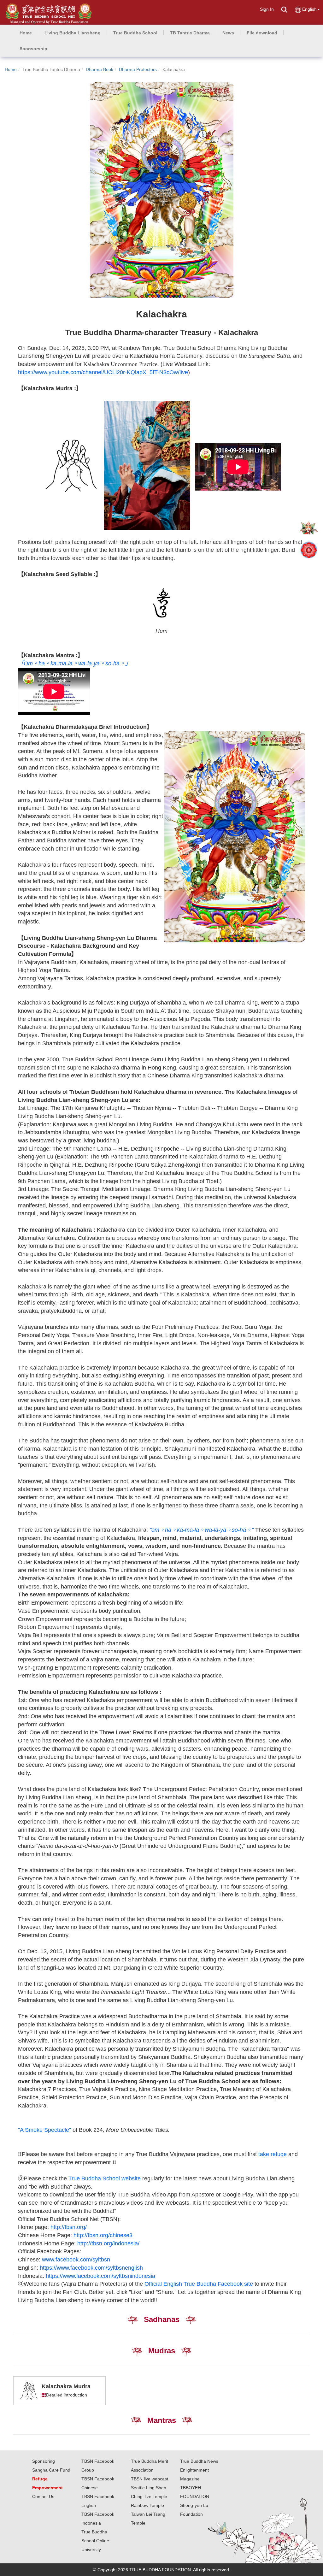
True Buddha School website (105, 2178)
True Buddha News (199, 2461)
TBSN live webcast (150, 2479)
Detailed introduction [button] (67, 2395)
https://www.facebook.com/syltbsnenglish (91, 2268)
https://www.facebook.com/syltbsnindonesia (100, 2276)
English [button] (309, 9)
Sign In (267, 9)
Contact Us (43, 2496)
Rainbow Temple (147, 2505)
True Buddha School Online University (95, 2541)
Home (11, 69)
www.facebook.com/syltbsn (76, 2260)
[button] (73, 33)
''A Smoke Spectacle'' (44, 2130)
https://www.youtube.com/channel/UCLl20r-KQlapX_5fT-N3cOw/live (103, 372)
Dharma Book (100, 69)
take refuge (273, 2154)
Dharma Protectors (138, 69)
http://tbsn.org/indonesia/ (108, 2243)
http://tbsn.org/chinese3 (103, 2235)
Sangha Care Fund (51, 2470)
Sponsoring (44, 2461)
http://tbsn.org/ (69, 2227)
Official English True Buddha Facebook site (199, 2284)
